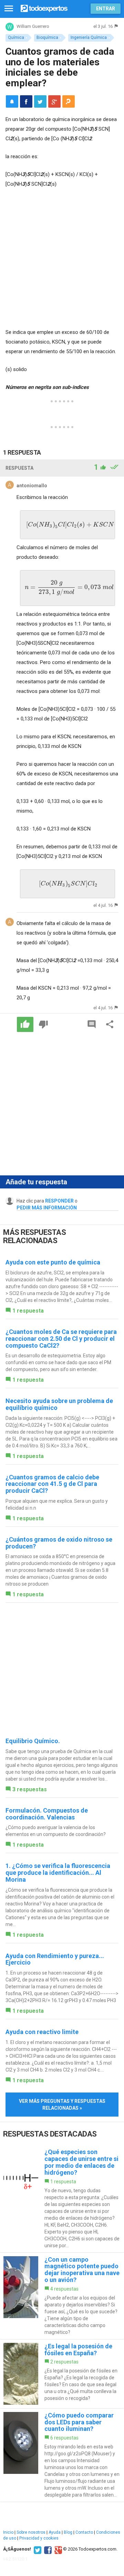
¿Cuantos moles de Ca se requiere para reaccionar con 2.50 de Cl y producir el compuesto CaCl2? (61, 1339)
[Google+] (57, 2549)
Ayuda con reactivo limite (42, 2032)
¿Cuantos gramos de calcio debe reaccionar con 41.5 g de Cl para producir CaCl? (52, 1484)
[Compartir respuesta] (110, 1024)
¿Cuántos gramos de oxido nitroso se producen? (59, 1543)
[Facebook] (47, 2549)
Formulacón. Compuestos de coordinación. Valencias (47, 1814)
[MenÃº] (9, 9)
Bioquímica (47, 37)
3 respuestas (30, 1789)
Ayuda (55, 2532)
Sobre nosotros (31, 2532)
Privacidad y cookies (39, 2538)
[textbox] (68, 525)
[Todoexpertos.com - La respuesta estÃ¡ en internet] (44, 8)
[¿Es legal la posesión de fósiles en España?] (62, 2374)
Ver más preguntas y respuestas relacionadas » (62, 2105)
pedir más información (47, 1208)
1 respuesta (28, 1311)
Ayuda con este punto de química (53, 1262)
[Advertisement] (62, 259)
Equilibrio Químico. (33, 1741)
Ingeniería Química (89, 37)
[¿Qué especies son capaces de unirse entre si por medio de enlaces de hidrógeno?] (62, 2199)
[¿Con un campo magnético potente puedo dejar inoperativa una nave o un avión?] (62, 2296)
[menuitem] (26, 101)
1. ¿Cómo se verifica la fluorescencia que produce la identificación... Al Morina (58, 1873)
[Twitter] (37, 2549)
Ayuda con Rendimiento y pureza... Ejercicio (55, 1959)
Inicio (8, 2532)
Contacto (84, 2532)
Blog (68, 2532)
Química (16, 37)
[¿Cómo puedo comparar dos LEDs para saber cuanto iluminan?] (62, 2455)
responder (59, 1201)
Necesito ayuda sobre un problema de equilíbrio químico (59, 1404)
